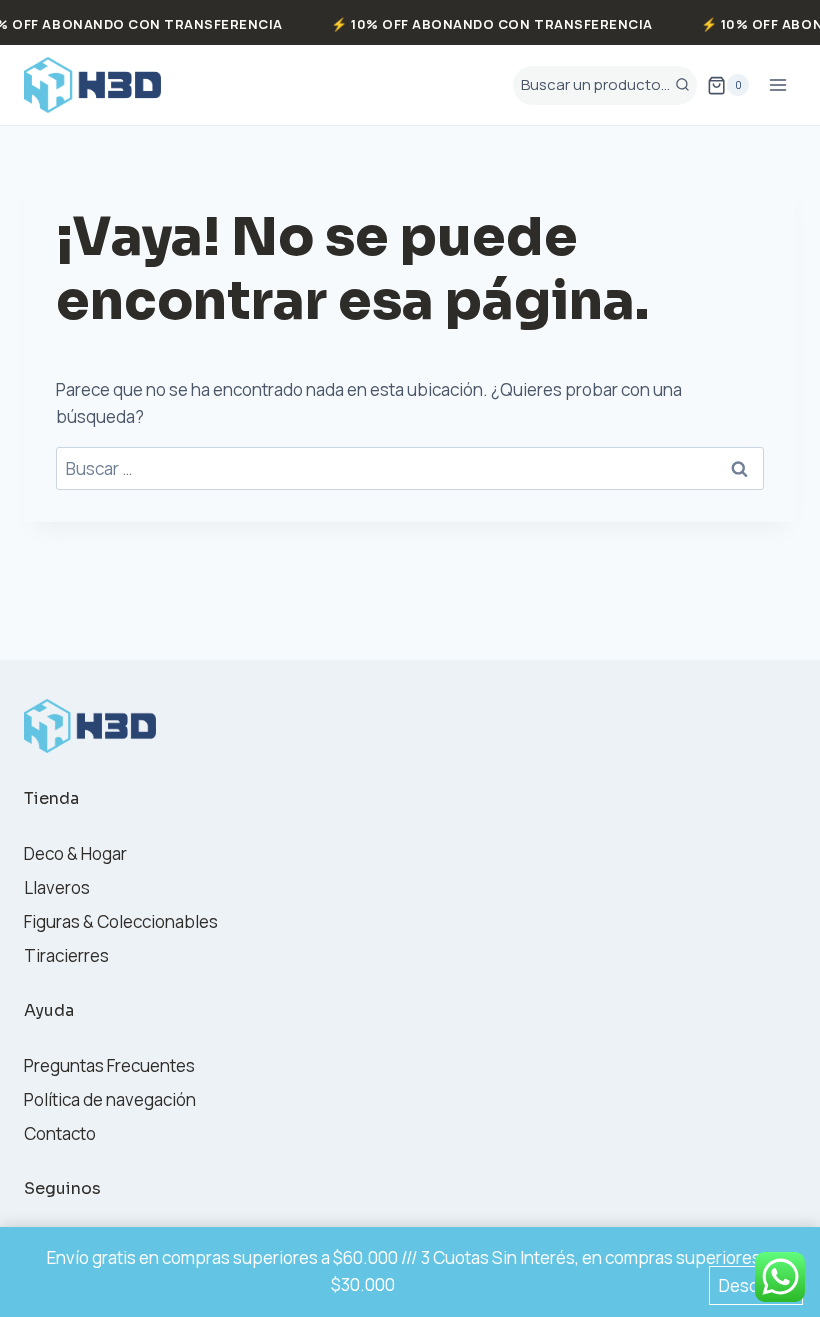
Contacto (60, 1133)
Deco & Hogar (75, 853)
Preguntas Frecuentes (109, 1065)
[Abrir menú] (777, 85)
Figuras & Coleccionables (121, 921)
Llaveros (57, 887)
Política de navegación (110, 1099)
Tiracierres (66, 955)
